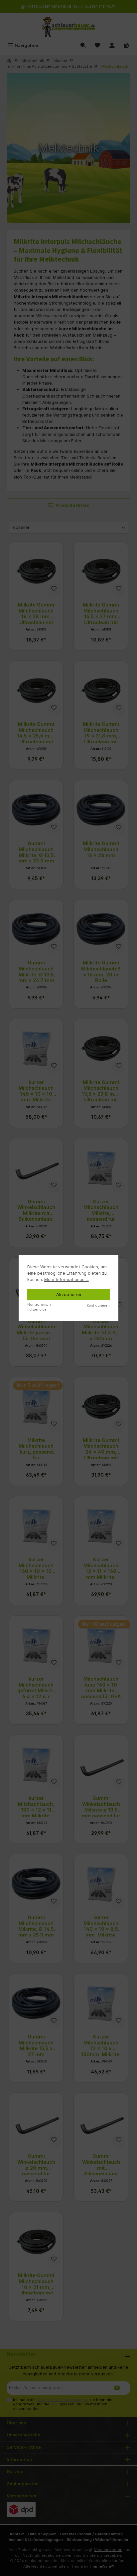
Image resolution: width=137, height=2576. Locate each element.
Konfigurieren (98, 1305)
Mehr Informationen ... (67, 1280)
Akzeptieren (69, 1294)
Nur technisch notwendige (39, 1307)
